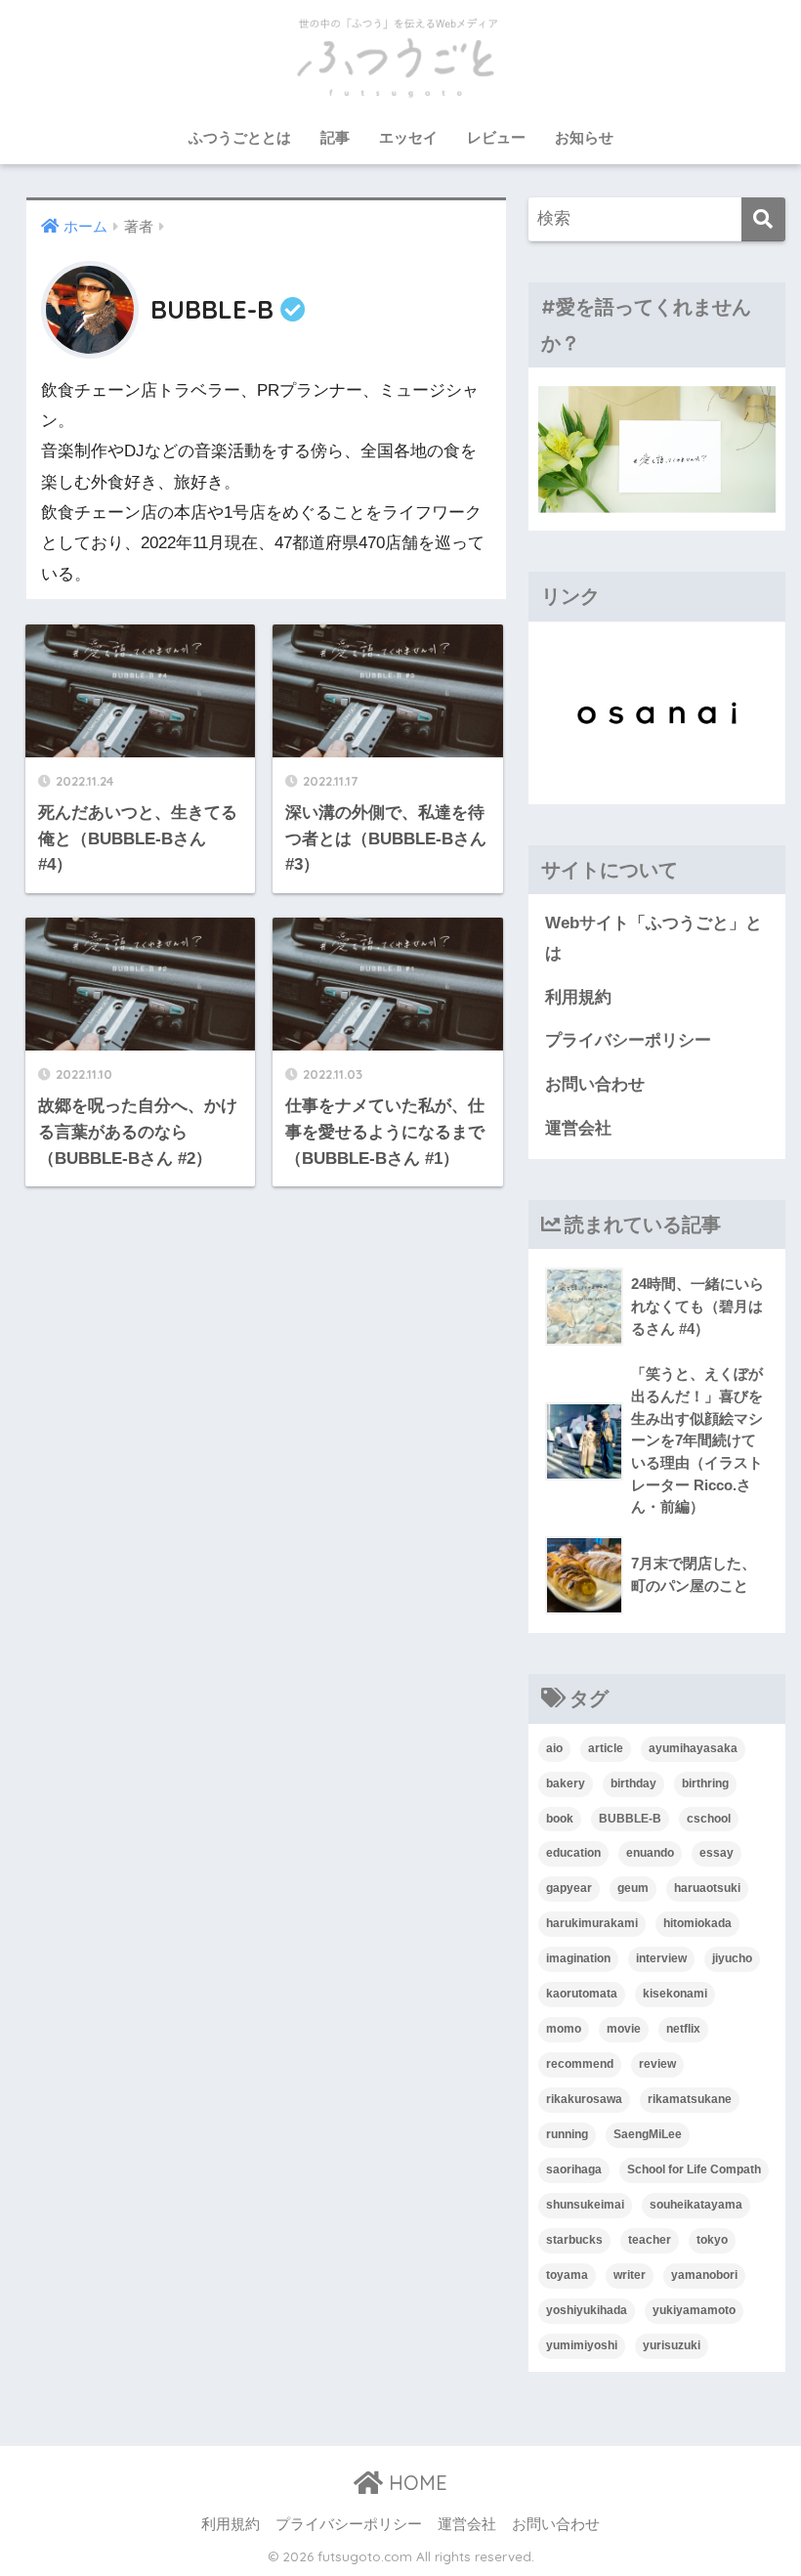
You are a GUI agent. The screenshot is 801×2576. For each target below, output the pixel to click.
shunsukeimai (585, 2205)
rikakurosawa (584, 2099)
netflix (683, 2029)
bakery (566, 1783)
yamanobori (704, 2275)
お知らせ (584, 137)
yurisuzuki (672, 2345)
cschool (709, 1819)
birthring (705, 1783)
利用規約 (578, 997)
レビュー (496, 137)
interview (661, 1958)
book (560, 1819)
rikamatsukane (690, 2099)
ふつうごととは (240, 137)
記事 (335, 137)
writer (630, 2275)
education (573, 1853)
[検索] (763, 219)
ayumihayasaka (693, 1748)
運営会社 (578, 1128)
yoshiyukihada (587, 2310)
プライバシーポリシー (628, 1040)
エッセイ (408, 137)
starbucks (574, 2240)
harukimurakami (592, 1923)
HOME (415, 2483)
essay (717, 1853)
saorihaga (574, 2169)
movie (624, 2029)
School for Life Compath (694, 2169)
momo (564, 2029)
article (606, 1748)
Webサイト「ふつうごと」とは (653, 938)
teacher (650, 2240)
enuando (650, 1853)
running (567, 2134)
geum (633, 1888)
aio (554, 1748)
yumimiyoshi (582, 2345)
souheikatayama (696, 2205)
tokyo (712, 2240)
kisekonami (675, 1994)
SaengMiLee (648, 2134)
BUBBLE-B (630, 1819)
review (657, 2064)
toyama (567, 2275)
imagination (578, 1958)
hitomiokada (697, 1923)
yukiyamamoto (694, 2310)
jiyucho (732, 1958)
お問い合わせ (595, 1084)
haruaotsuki (707, 1888)
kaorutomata (582, 1994)
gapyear (569, 1888)
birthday (633, 1783)
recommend (580, 2064)
